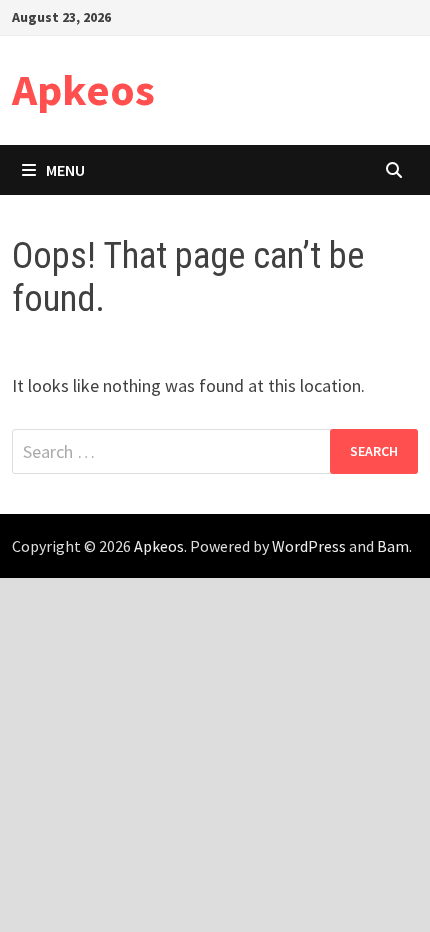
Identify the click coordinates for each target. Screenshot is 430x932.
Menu (65, 170)
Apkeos (83, 89)
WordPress (309, 546)
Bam (393, 546)
